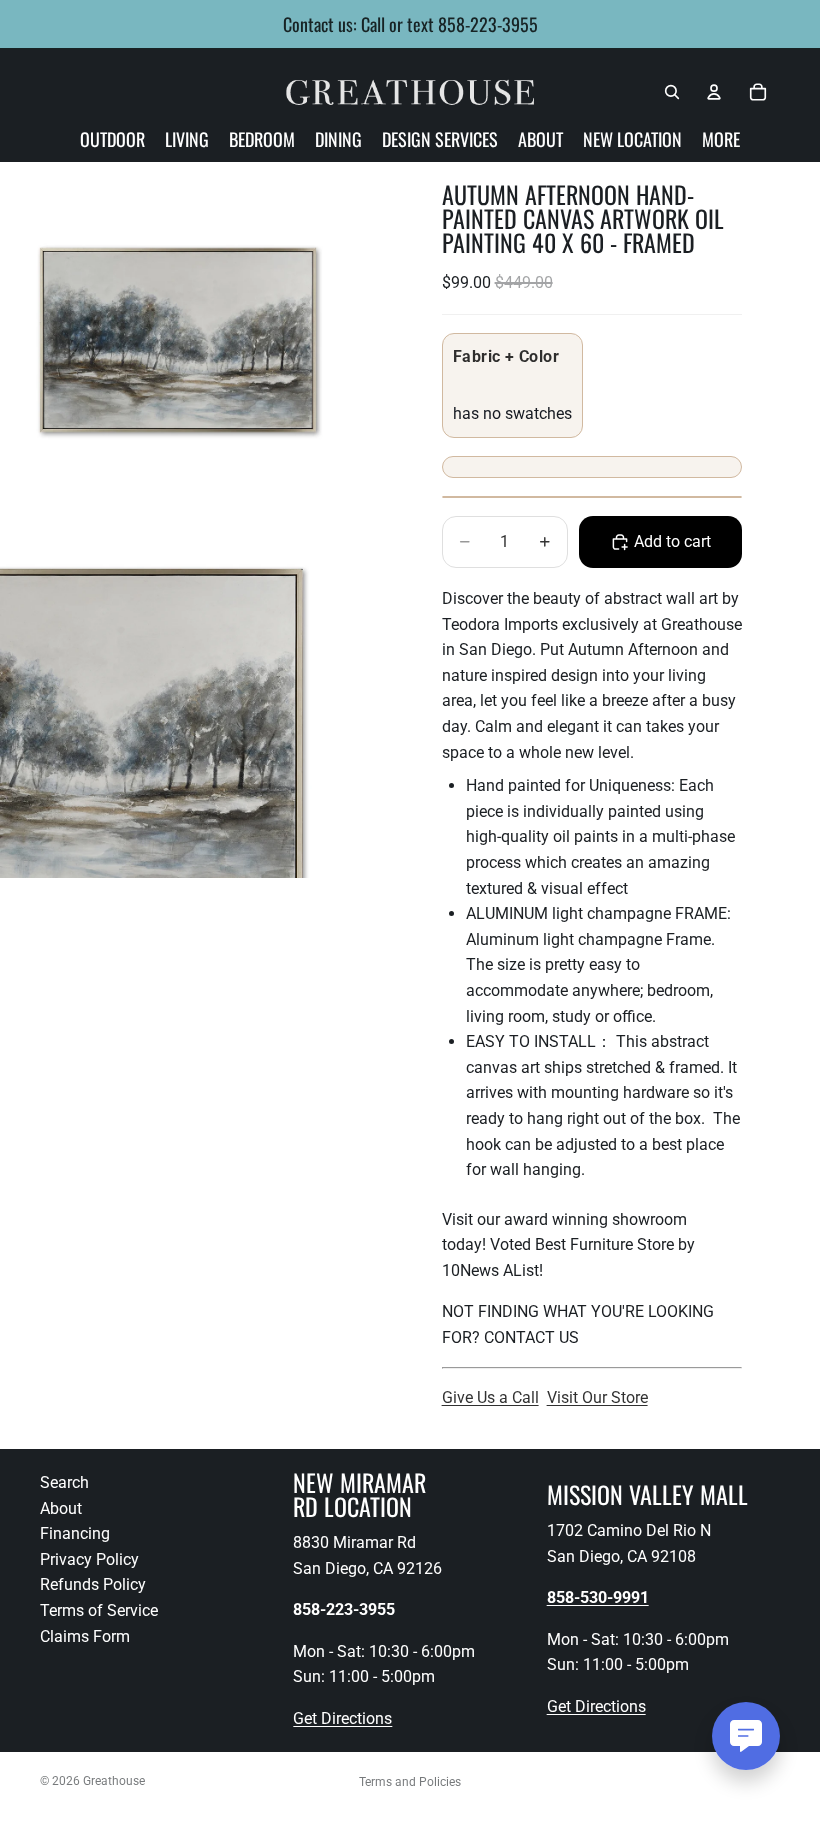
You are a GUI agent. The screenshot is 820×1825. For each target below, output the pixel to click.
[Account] (714, 92)
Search (64, 1482)
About (61, 1507)
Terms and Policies (410, 1782)
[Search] (672, 92)
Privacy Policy (89, 1558)
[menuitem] (721, 139)
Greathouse (114, 1781)
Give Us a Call (490, 1397)
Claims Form (85, 1635)
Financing (75, 1533)
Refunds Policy (93, 1584)
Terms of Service (99, 1610)
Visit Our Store (597, 1397)
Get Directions (342, 1718)
